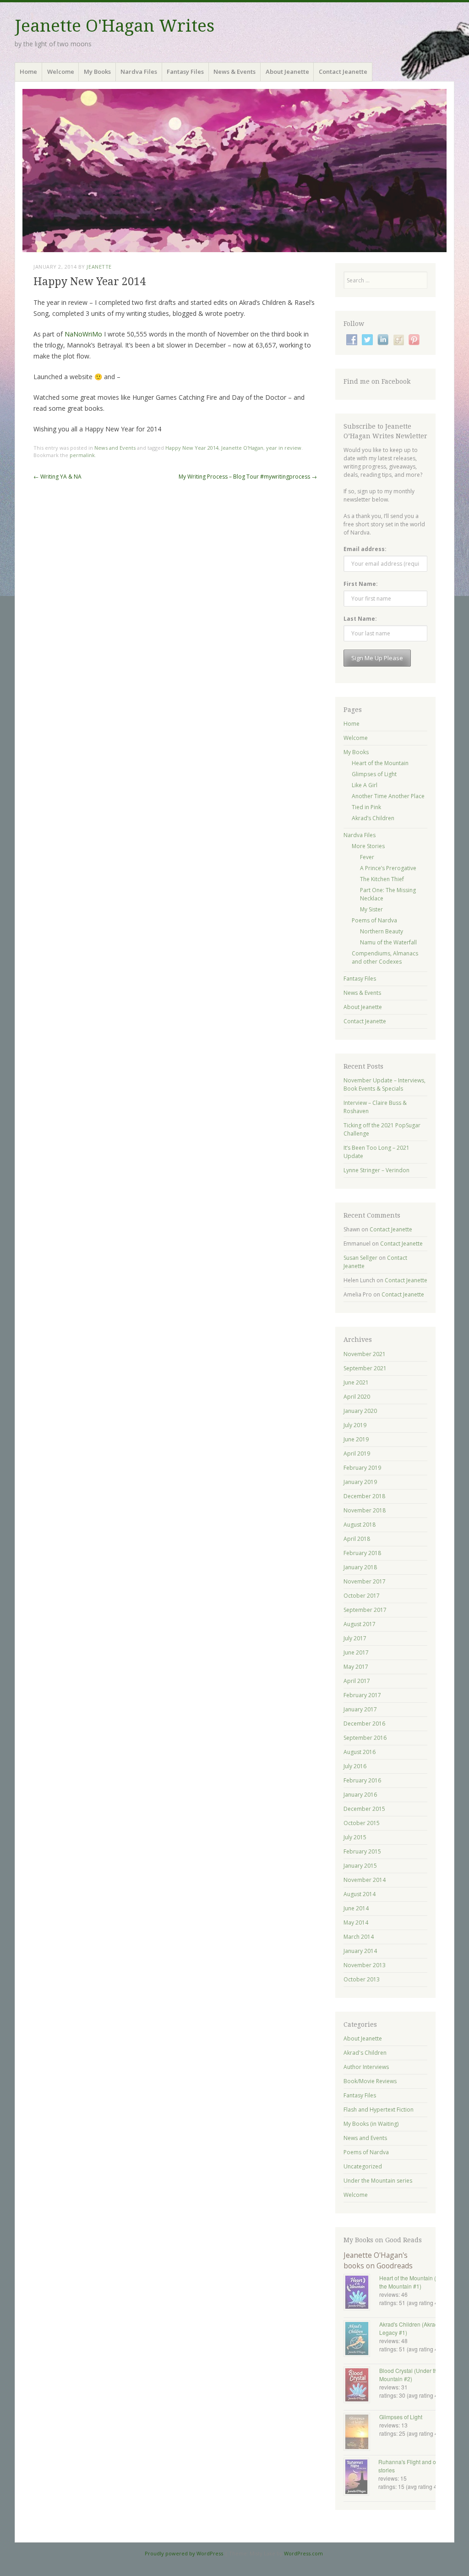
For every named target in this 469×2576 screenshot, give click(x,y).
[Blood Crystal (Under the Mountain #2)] (361, 2386)
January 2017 (360, 1709)
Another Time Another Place (388, 796)
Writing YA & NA (57, 477)
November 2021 (365, 1354)
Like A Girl (365, 785)
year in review (284, 448)
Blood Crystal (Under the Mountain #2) (410, 2375)
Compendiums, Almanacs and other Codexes (385, 957)
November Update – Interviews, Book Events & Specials (384, 1084)
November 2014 (365, 1880)
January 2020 (360, 1411)
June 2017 (356, 1652)
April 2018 (357, 1539)
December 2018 (364, 1496)
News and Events (115, 448)
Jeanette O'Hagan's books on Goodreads (378, 2260)
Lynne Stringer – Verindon (376, 1170)
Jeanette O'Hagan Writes (115, 26)
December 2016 (364, 1724)
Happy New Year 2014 (192, 448)
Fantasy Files (185, 72)
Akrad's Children (365, 2053)
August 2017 (360, 1624)
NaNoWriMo (84, 334)
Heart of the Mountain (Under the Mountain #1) (415, 2282)
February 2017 (362, 1695)
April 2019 (357, 1453)
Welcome (61, 72)
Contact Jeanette (343, 72)
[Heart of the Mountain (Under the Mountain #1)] (361, 2293)
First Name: (361, 584)
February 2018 (362, 1553)
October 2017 (362, 1596)
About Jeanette (287, 72)
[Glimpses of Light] (361, 2433)
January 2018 (360, 1567)
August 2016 (360, 1752)
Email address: (365, 549)
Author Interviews (366, 2067)
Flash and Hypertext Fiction (379, 2110)
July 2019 (355, 1425)
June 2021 (356, 1382)
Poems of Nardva (374, 920)
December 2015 (364, 1809)
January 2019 (360, 1482)
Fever (367, 857)
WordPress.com (303, 2553)
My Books (97, 72)
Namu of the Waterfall (388, 942)
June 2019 (356, 1439)
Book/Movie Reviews (370, 2081)
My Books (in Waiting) (371, 2124)
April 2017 (357, 1681)
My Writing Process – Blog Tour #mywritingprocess (248, 477)
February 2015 (362, 1851)
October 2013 (362, 1979)
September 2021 (365, 1368)
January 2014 (360, 1951)
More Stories (368, 846)
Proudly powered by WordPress (184, 2553)
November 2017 (365, 1581)
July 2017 (355, 1638)
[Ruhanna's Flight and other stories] (361, 2478)
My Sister (371, 909)
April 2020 (357, 1397)
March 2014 (359, 1937)
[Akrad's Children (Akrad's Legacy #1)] (361, 2339)
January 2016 (360, 1795)
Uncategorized (363, 2166)
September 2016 (365, 1738)
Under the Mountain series (378, 2181)
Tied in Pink (366, 807)
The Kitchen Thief (382, 879)
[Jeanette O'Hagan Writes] (234, 171)
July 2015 (355, 1837)
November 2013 (365, 1965)
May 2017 (356, 1667)
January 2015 (360, 1866)
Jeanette (99, 267)
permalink (82, 455)
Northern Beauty (382, 931)
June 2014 (356, 1908)
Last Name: (360, 619)
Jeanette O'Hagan (242, 448)
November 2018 (365, 1510)
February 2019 (362, 1468)
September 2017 (365, 1610)
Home (28, 72)
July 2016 (355, 1766)
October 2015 (362, 1823)
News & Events (234, 72)
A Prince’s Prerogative (388, 868)
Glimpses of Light (374, 774)
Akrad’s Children (373, 818)
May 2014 (356, 1922)
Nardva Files (139, 72)
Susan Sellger (360, 1258)
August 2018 (360, 1525)
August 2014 (360, 1894)
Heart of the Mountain (380, 763)
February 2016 (362, 1780)
